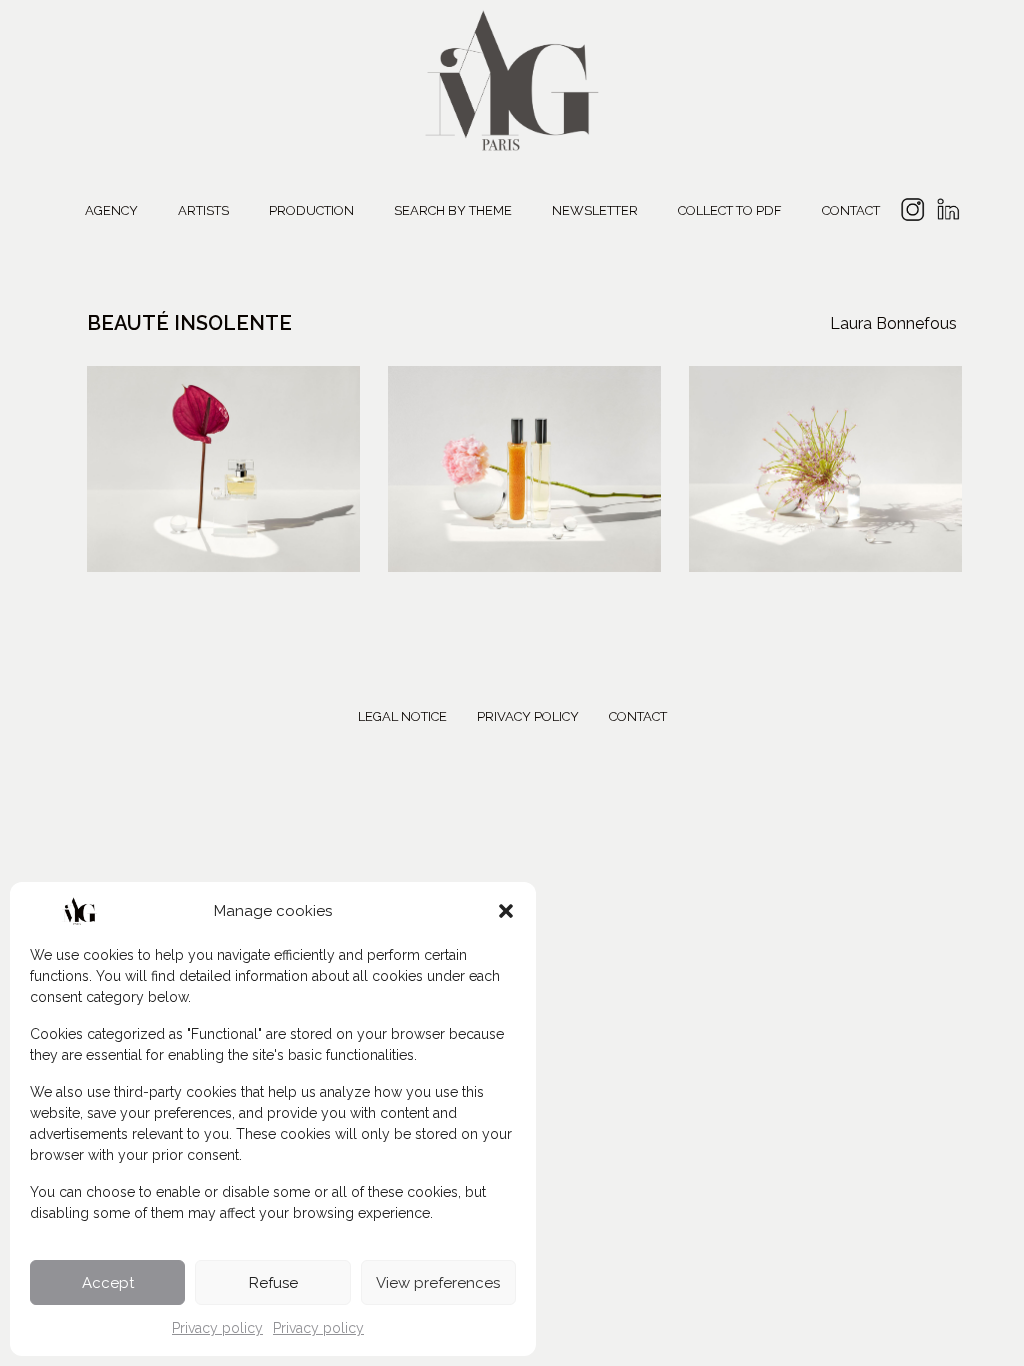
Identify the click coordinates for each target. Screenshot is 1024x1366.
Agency (111, 210)
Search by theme (453, 210)
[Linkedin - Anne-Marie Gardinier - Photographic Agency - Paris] (947, 212)
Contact (851, 210)
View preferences (438, 1283)
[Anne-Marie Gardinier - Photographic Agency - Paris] (512, 77)
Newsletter (595, 210)
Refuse (273, 1283)
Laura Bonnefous (893, 323)
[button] (506, 911)
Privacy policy (217, 1328)
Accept (108, 1283)
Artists (203, 210)
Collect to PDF (730, 210)
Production (311, 210)
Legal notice (402, 716)
